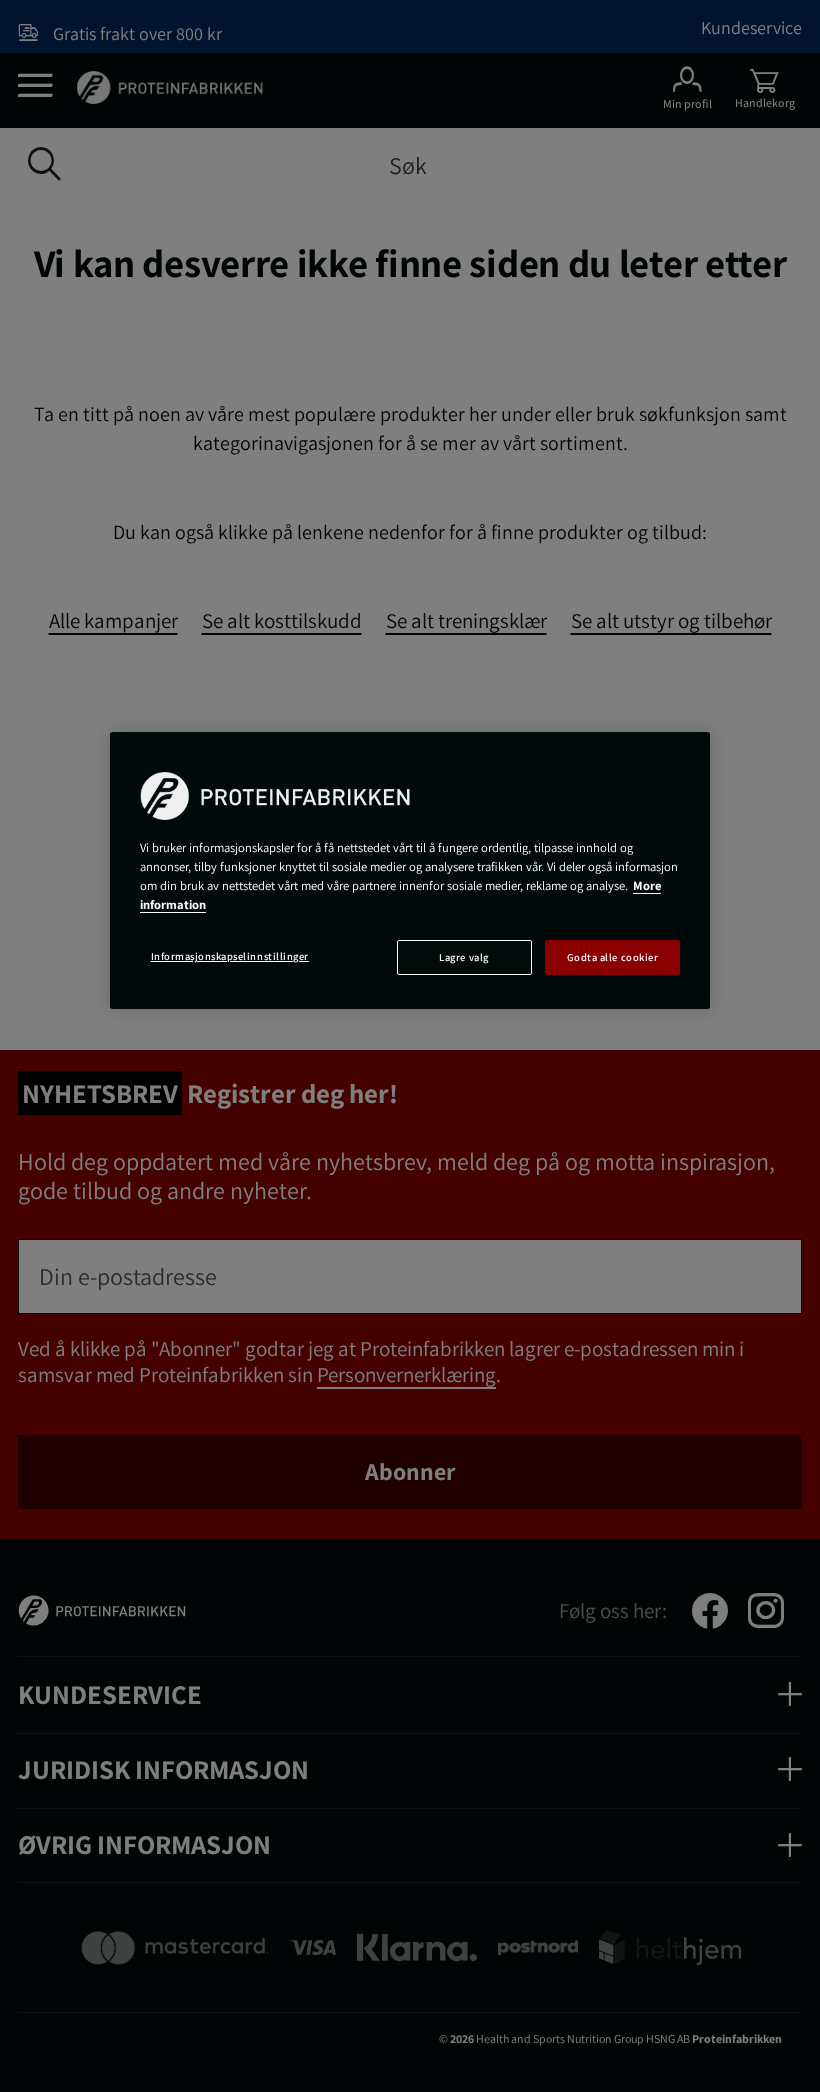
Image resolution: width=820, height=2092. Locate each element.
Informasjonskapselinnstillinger (230, 956)
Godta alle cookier (612, 957)
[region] (410, 870)
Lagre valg (463, 957)
